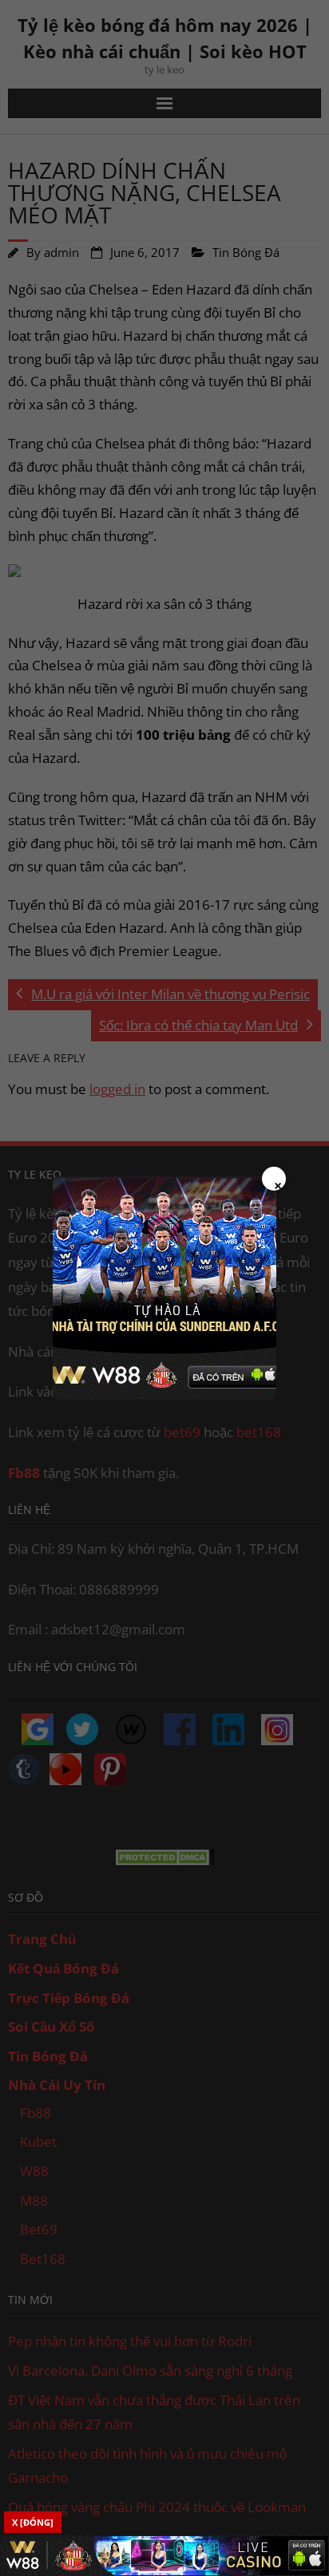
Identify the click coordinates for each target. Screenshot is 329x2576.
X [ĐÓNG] (33, 2522)
